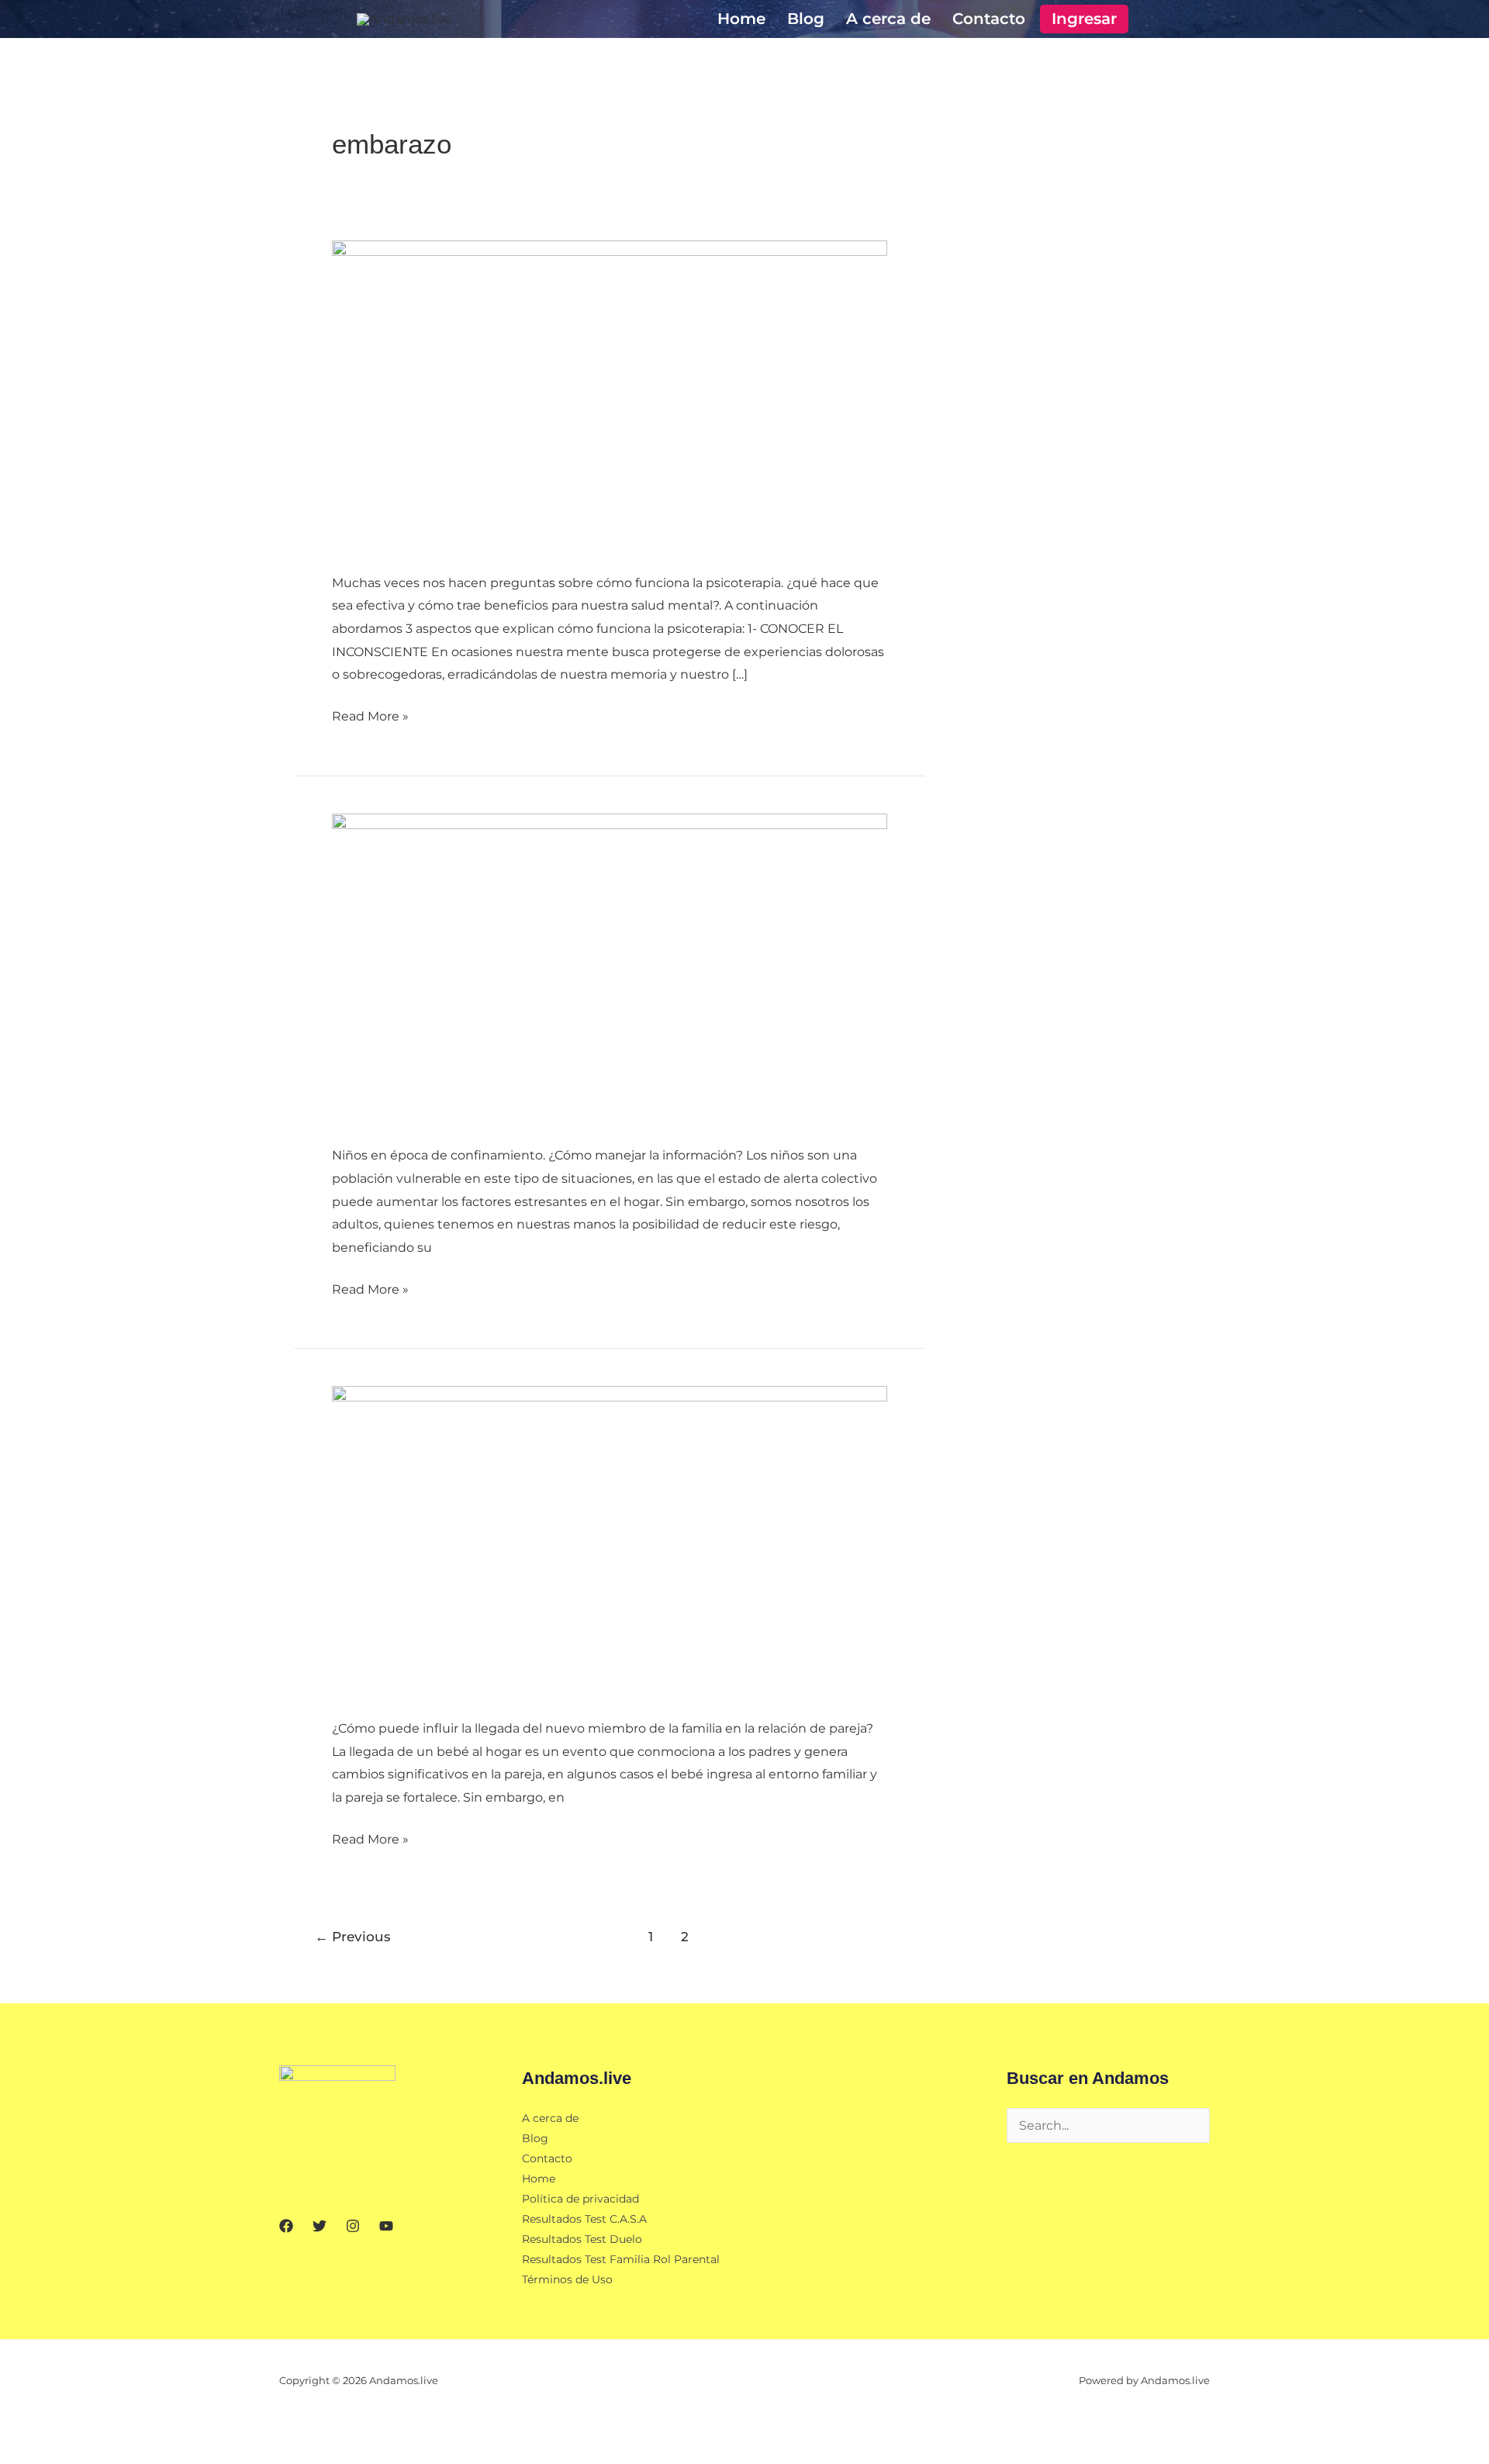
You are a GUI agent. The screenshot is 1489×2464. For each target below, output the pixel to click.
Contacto (989, 19)
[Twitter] (320, 2226)
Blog (806, 19)
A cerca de (888, 19)
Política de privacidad (580, 2199)
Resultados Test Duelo (582, 2239)
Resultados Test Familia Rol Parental (621, 2259)
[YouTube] (386, 2226)
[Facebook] (286, 2226)
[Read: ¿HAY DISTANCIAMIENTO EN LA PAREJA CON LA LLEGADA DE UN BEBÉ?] (610, 1541)
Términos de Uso (567, 2279)
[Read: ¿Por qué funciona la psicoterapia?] (610, 395)
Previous (353, 1936)
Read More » (370, 714)
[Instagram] (353, 2226)
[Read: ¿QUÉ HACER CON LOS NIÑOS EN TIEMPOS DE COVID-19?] (610, 968)
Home (741, 19)
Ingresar (1084, 19)
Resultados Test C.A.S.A (584, 2219)
